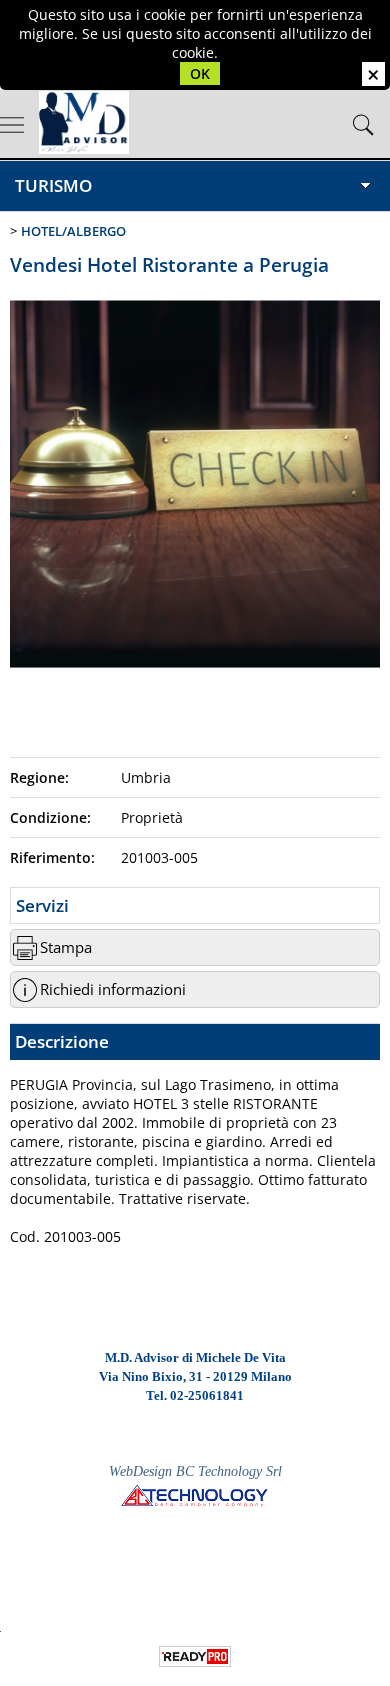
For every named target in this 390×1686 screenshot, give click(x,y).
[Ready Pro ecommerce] (195, 1656)
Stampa (66, 947)
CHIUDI (373, 74)
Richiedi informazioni (113, 989)
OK (200, 73)
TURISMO (53, 185)
